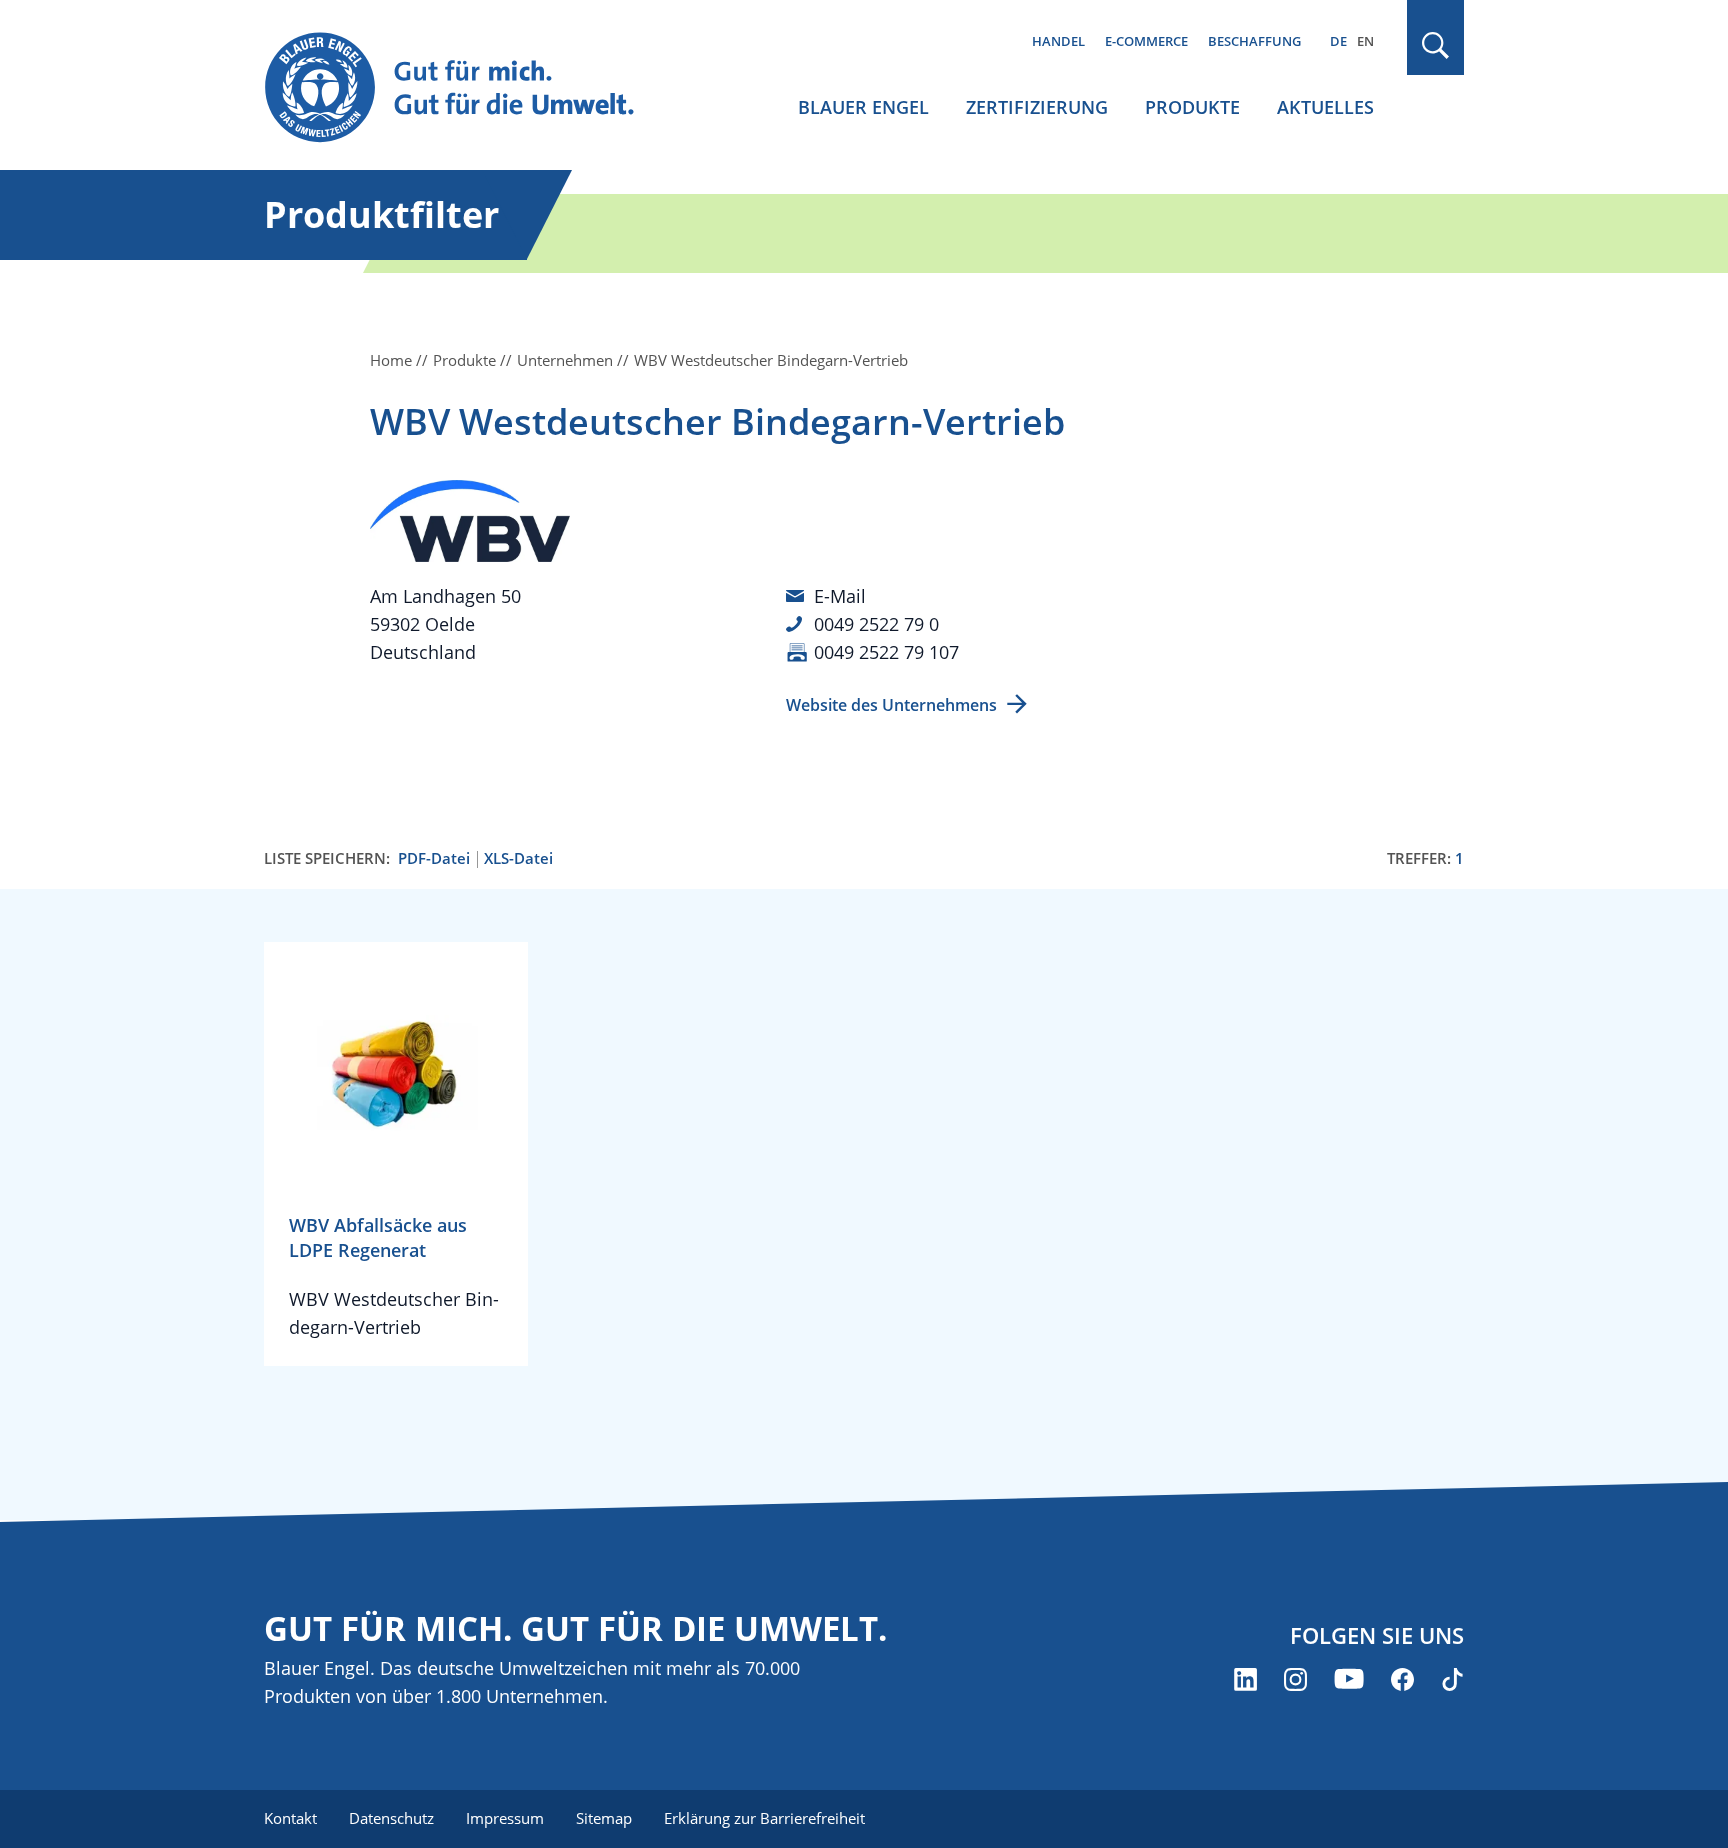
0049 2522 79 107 (886, 652)
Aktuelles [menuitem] (1325, 107)
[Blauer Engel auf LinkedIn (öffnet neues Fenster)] (1245, 1679)
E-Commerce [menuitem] (1146, 41)
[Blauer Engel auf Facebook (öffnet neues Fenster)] (1402, 1679)
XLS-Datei (518, 858)
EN (1365, 41)
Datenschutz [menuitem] (391, 1818)
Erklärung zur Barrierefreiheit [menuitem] (764, 1818)
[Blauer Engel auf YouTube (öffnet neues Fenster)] (1349, 1679)
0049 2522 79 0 (876, 624)
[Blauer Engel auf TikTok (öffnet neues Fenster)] (1452, 1679)
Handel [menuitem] (1058, 41)
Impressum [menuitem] (505, 1818)
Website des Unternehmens (891, 705)
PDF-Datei (434, 858)
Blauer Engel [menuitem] (863, 107)
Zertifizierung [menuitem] (1037, 107)
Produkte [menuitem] (1192, 107)
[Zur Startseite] (468, 88)
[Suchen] (1436, 45)
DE (1338, 41)
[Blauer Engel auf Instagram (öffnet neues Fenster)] (1295, 1679)
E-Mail (840, 596)
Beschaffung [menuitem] (1254, 41)
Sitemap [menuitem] (604, 1818)
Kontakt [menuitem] (290, 1818)
